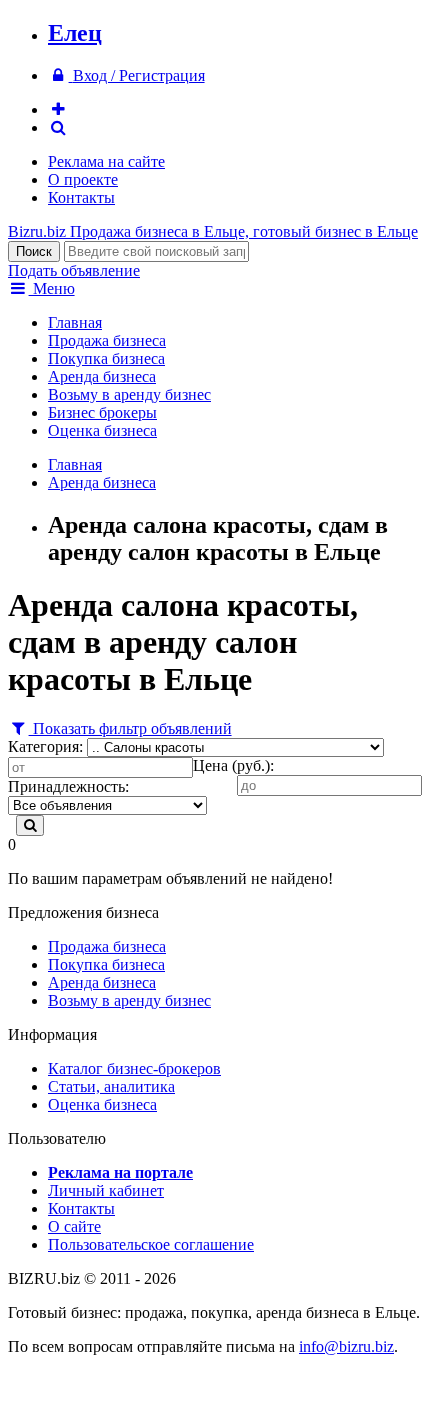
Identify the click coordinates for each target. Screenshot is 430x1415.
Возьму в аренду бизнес (129, 394)
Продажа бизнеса (107, 340)
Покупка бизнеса (106, 358)
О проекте (83, 179)
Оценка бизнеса (102, 430)
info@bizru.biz (346, 1346)
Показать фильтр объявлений (130, 728)
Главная (75, 322)
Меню (52, 288)
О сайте (74, 1226)
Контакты (81, 197)
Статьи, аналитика (111, 1086)
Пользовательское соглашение (151, 1244)
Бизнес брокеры (102, 412)
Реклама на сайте (106, 161)
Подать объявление (74, 270)
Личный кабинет (106, 1190)
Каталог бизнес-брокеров (134, 1068)
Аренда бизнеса (102, 376)
